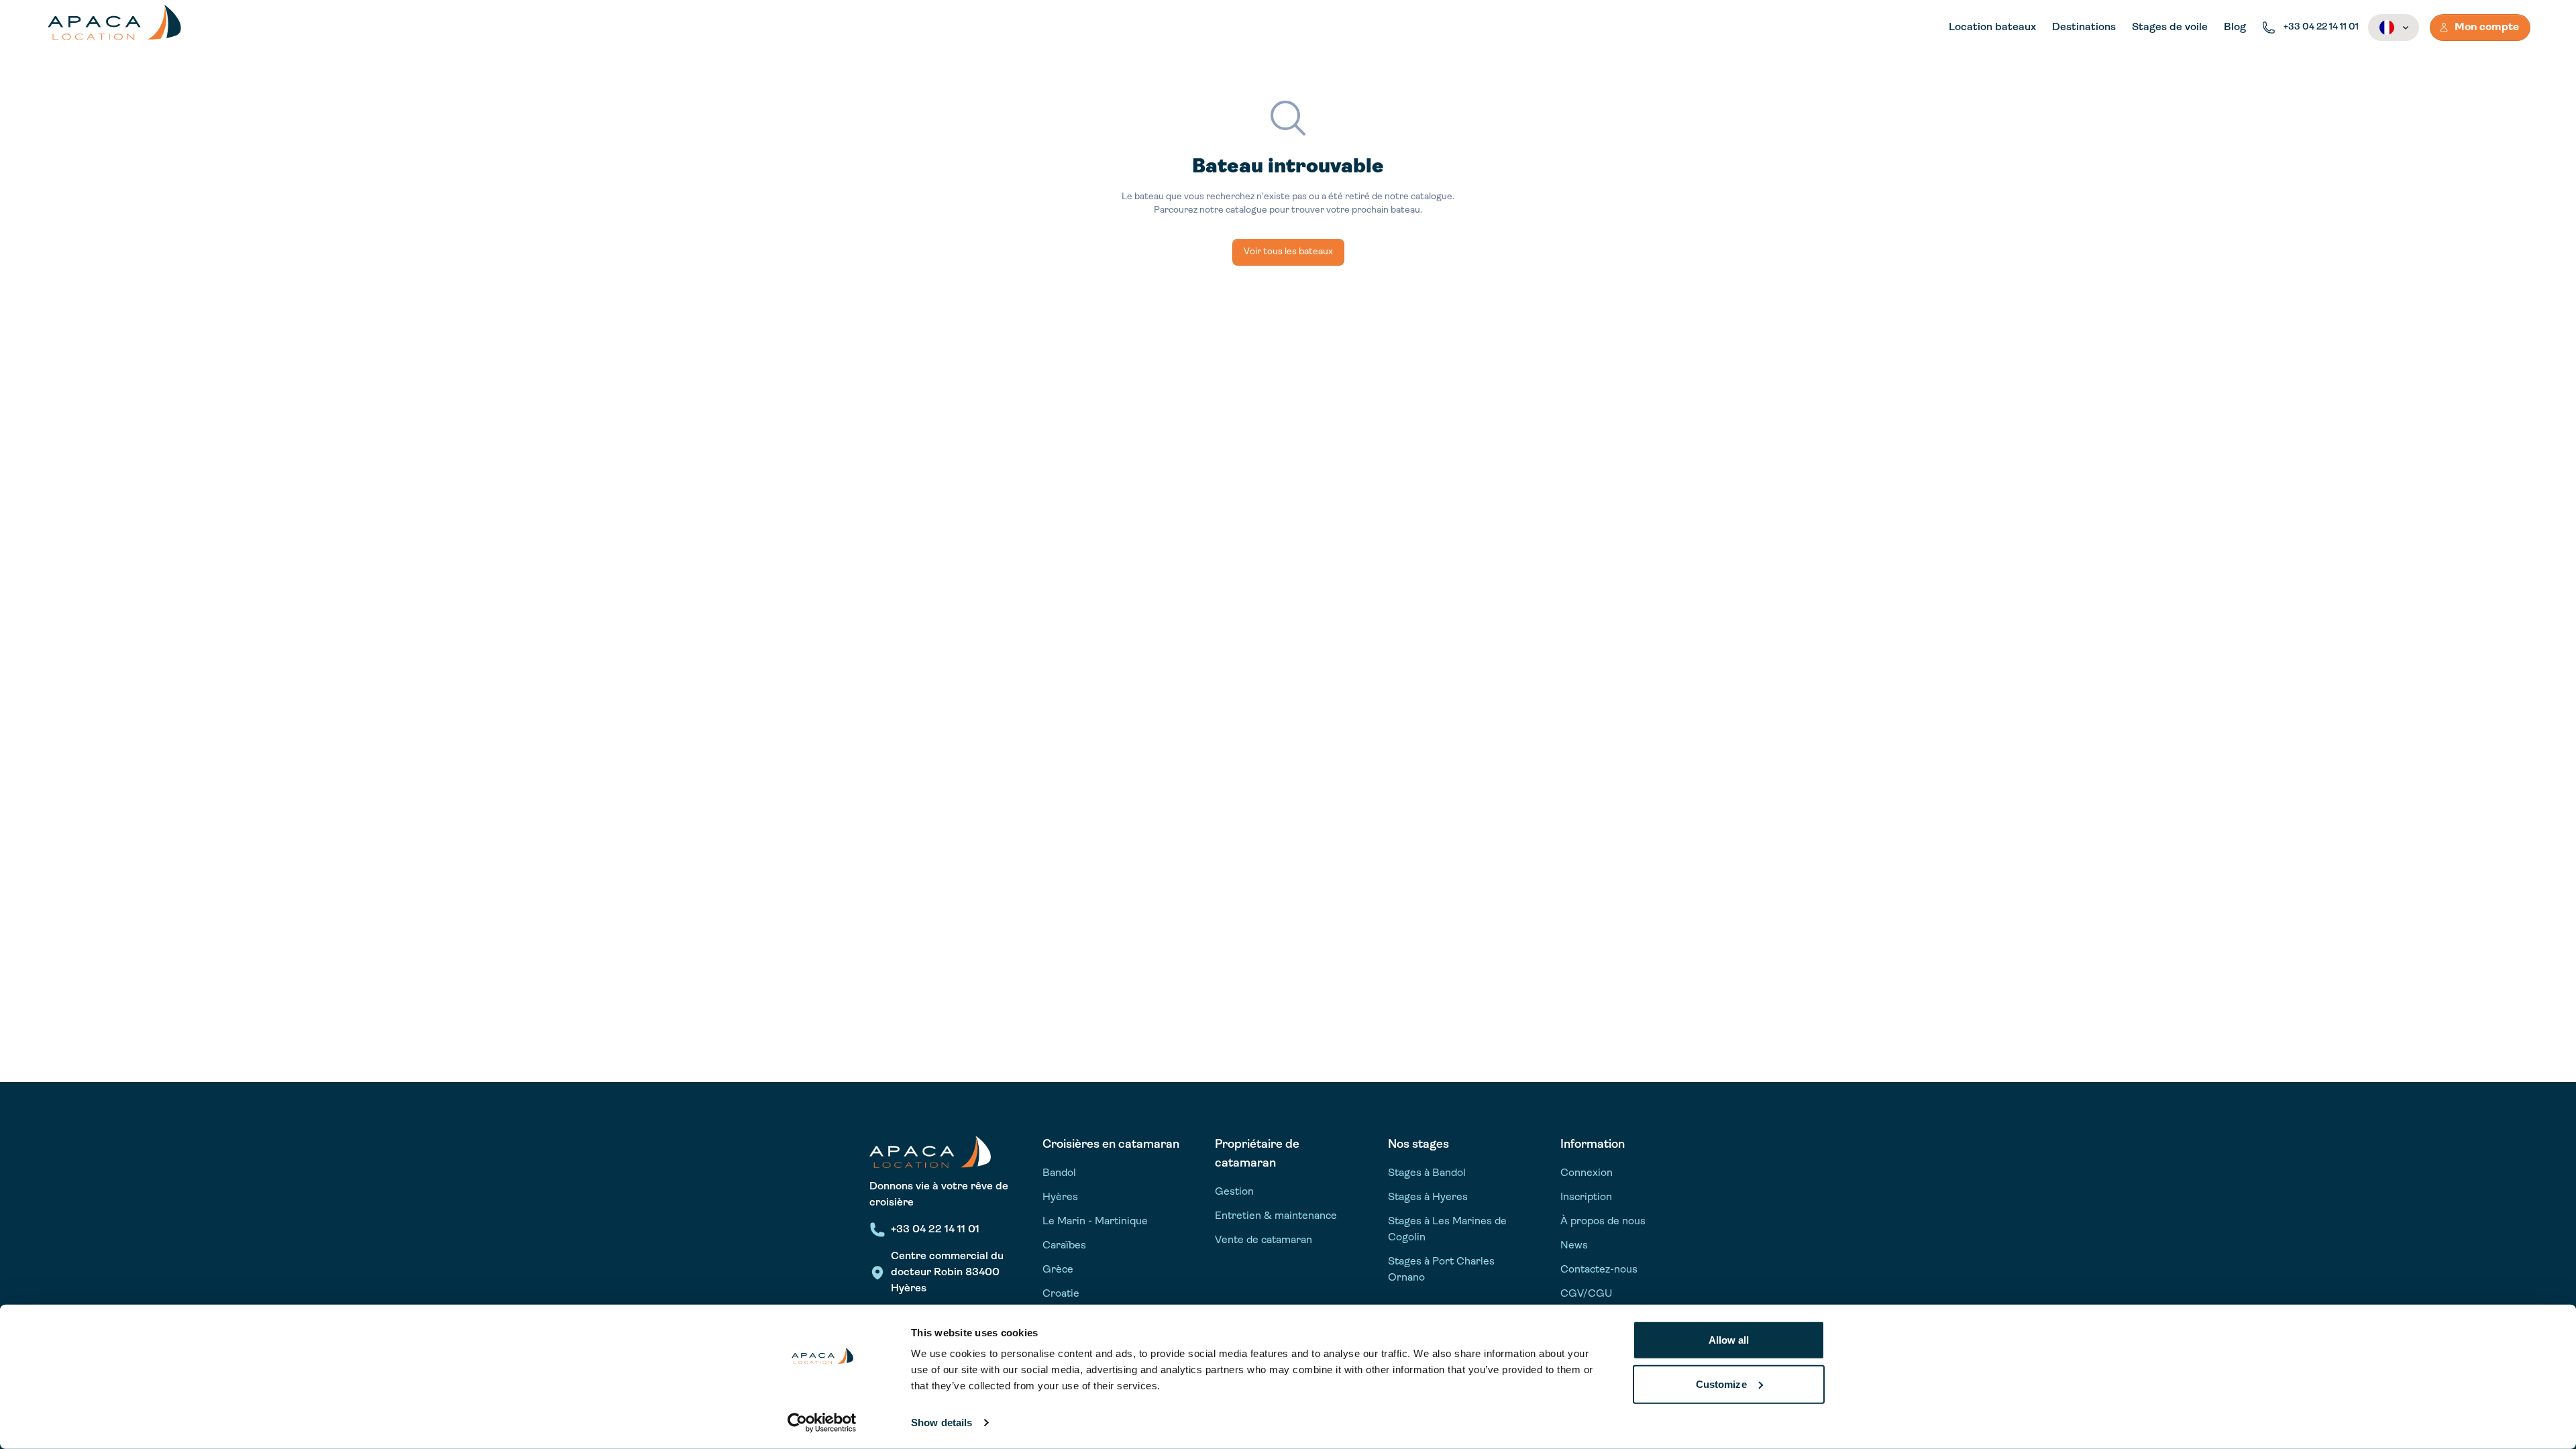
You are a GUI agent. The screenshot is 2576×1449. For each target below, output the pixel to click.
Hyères (1060, 1197)
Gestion (1234, 1192)
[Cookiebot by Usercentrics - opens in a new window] (822, 1423)
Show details (942, 1423)
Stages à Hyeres (1428, 1197)
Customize (1721, 1384)
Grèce (1058, 1270)
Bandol (1059, 1173)
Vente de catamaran (1264, 1240)
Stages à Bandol (1427, 1173)
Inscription (1586, 1197)
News (1574, 1246)
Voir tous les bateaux (1288, 252)
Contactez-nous (1599, 1270)
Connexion (1587, 1173)
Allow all (1729, 1340)
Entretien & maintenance (1276, 1216)
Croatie (1061, 1294)
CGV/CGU (1586, 1294)
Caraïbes (1064, 1246)
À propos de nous (1603, 1222)
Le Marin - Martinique (1095, 1222)
